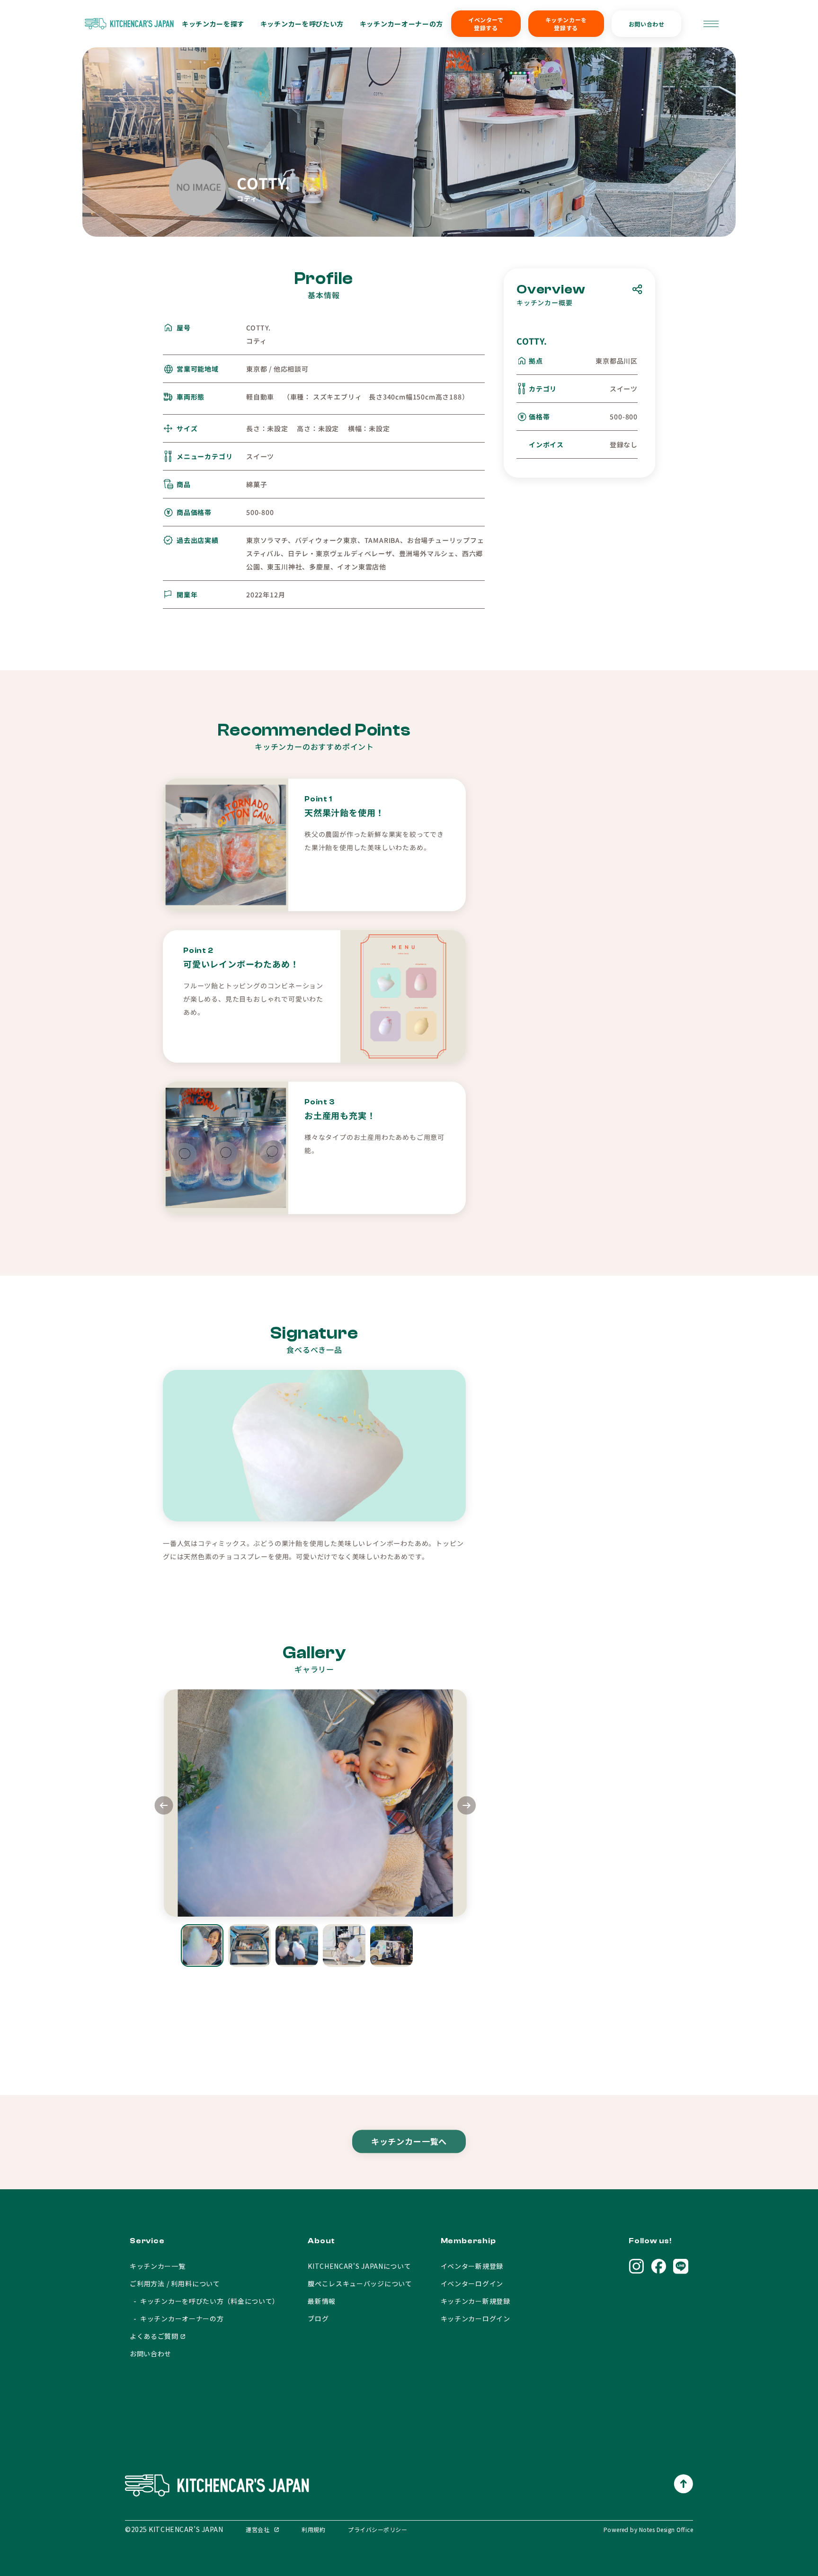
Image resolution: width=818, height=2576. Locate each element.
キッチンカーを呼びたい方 (302, 24)
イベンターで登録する (486, 24)
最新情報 (322, 2301)
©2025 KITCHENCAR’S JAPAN (174, 2529)
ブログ (318, 2318)
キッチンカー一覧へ (409, 2140)
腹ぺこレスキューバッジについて (360, 2283)
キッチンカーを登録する (566, 24)
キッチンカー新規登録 (476, 2301)
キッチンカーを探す (213, 24)
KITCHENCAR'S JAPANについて (359, 2266)
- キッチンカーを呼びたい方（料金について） (204, 2301)
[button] (467, 1807)
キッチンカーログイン (476, 2318)
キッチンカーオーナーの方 (401, 24)
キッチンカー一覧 (158, 2266)
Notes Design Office (666, 2529)
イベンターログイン (472, 2283)
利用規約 (313, 2529)
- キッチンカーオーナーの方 (177, 2318)
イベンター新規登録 (472, 2266)
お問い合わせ (647, 24)
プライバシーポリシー (378, 2529)
